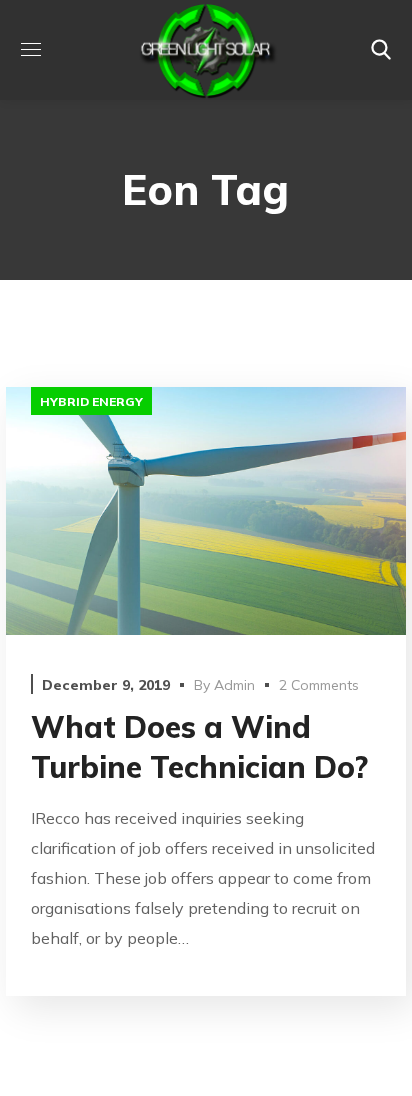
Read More (205, 510)
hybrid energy (91, 401)
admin (234, 685)
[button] (381, 50)
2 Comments (319, 685)
